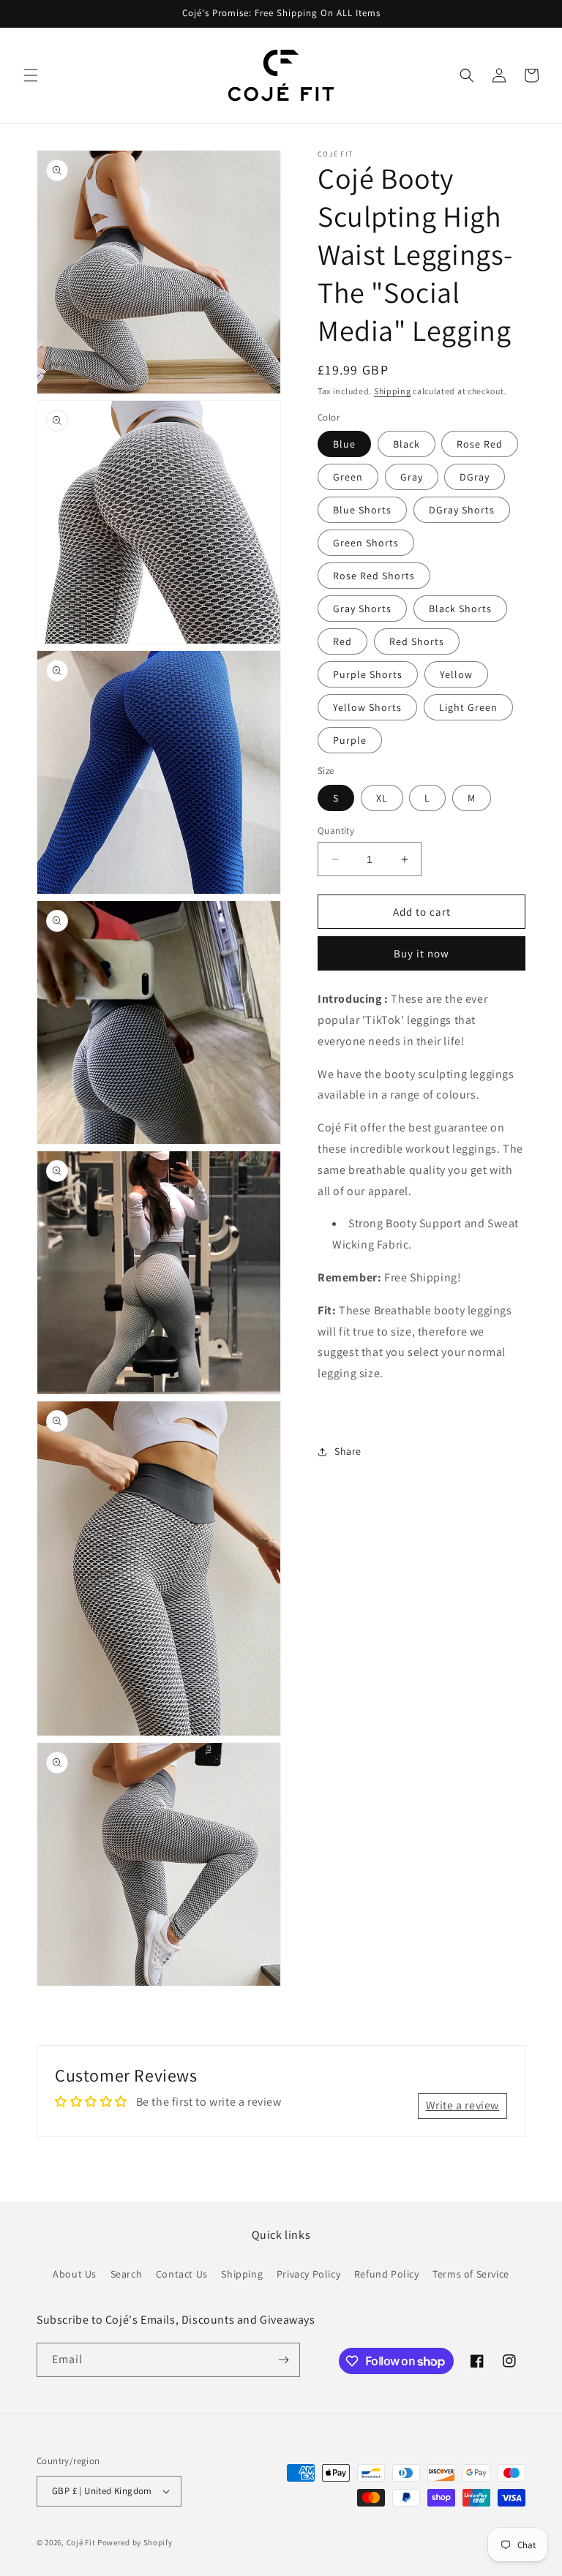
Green (348, 477)
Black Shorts (460, 609)
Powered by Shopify (135, 2542)
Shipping (393, 391)
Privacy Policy (308, 2274)
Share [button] (348, 1451)
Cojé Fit (81, 2542)
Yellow (456, 674)
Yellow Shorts (367, 707)
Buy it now (421, 953)
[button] (31, 75)
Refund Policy (387, 2274)
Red (342, 641)
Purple (350, 740)
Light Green (468, 707)
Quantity (336, 831)
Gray (412, 477)
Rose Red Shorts (374, 576)
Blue (344, 444)
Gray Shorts (362, 609)
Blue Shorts (362, 510)
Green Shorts (366, 543)
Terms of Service (471, 2274)
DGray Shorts (462, 510)
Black (406, 444)
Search (127, 2274)
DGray (475, 477)
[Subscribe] (283, 2360)
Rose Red (480, 444)
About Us (75, 2274)
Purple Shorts (368, 674)
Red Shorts (417, 641)
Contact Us (182, 2274)
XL (382, 798)
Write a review (462, 2105)
